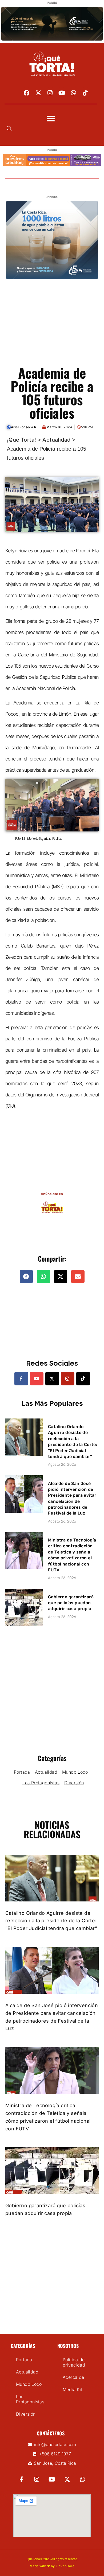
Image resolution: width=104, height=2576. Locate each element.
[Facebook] (27, 93)
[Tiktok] (85, 93)
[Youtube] (62, 93)
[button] (51, 119)
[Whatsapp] (74, 93)
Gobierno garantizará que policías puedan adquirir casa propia (71, 1603)
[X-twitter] (38, 93)
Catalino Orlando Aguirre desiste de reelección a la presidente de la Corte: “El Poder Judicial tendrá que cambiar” (51, 1921)
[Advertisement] (52, 338)
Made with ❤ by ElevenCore (52, 2566)
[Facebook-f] (21, 1379)
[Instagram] (50, 93)
